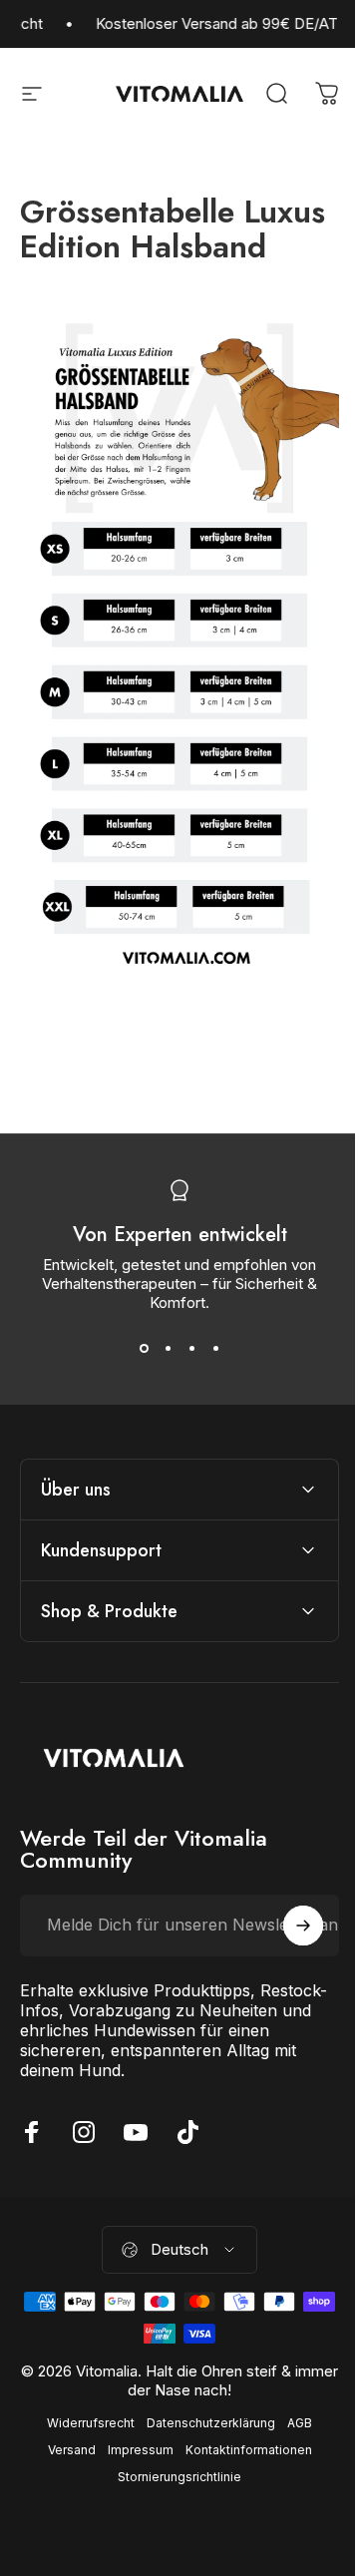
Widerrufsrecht (84, 2426)
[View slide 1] (144, 1348)
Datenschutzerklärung (204, 2426)
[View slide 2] (168, 1348)
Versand (64, 2453)
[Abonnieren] (288, 1929)
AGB (293, 2426)
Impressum (133, 2453)
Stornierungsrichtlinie (173, 2480)
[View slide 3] (191, 1348)
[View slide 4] (215, 1348)
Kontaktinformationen (241, 2453)
